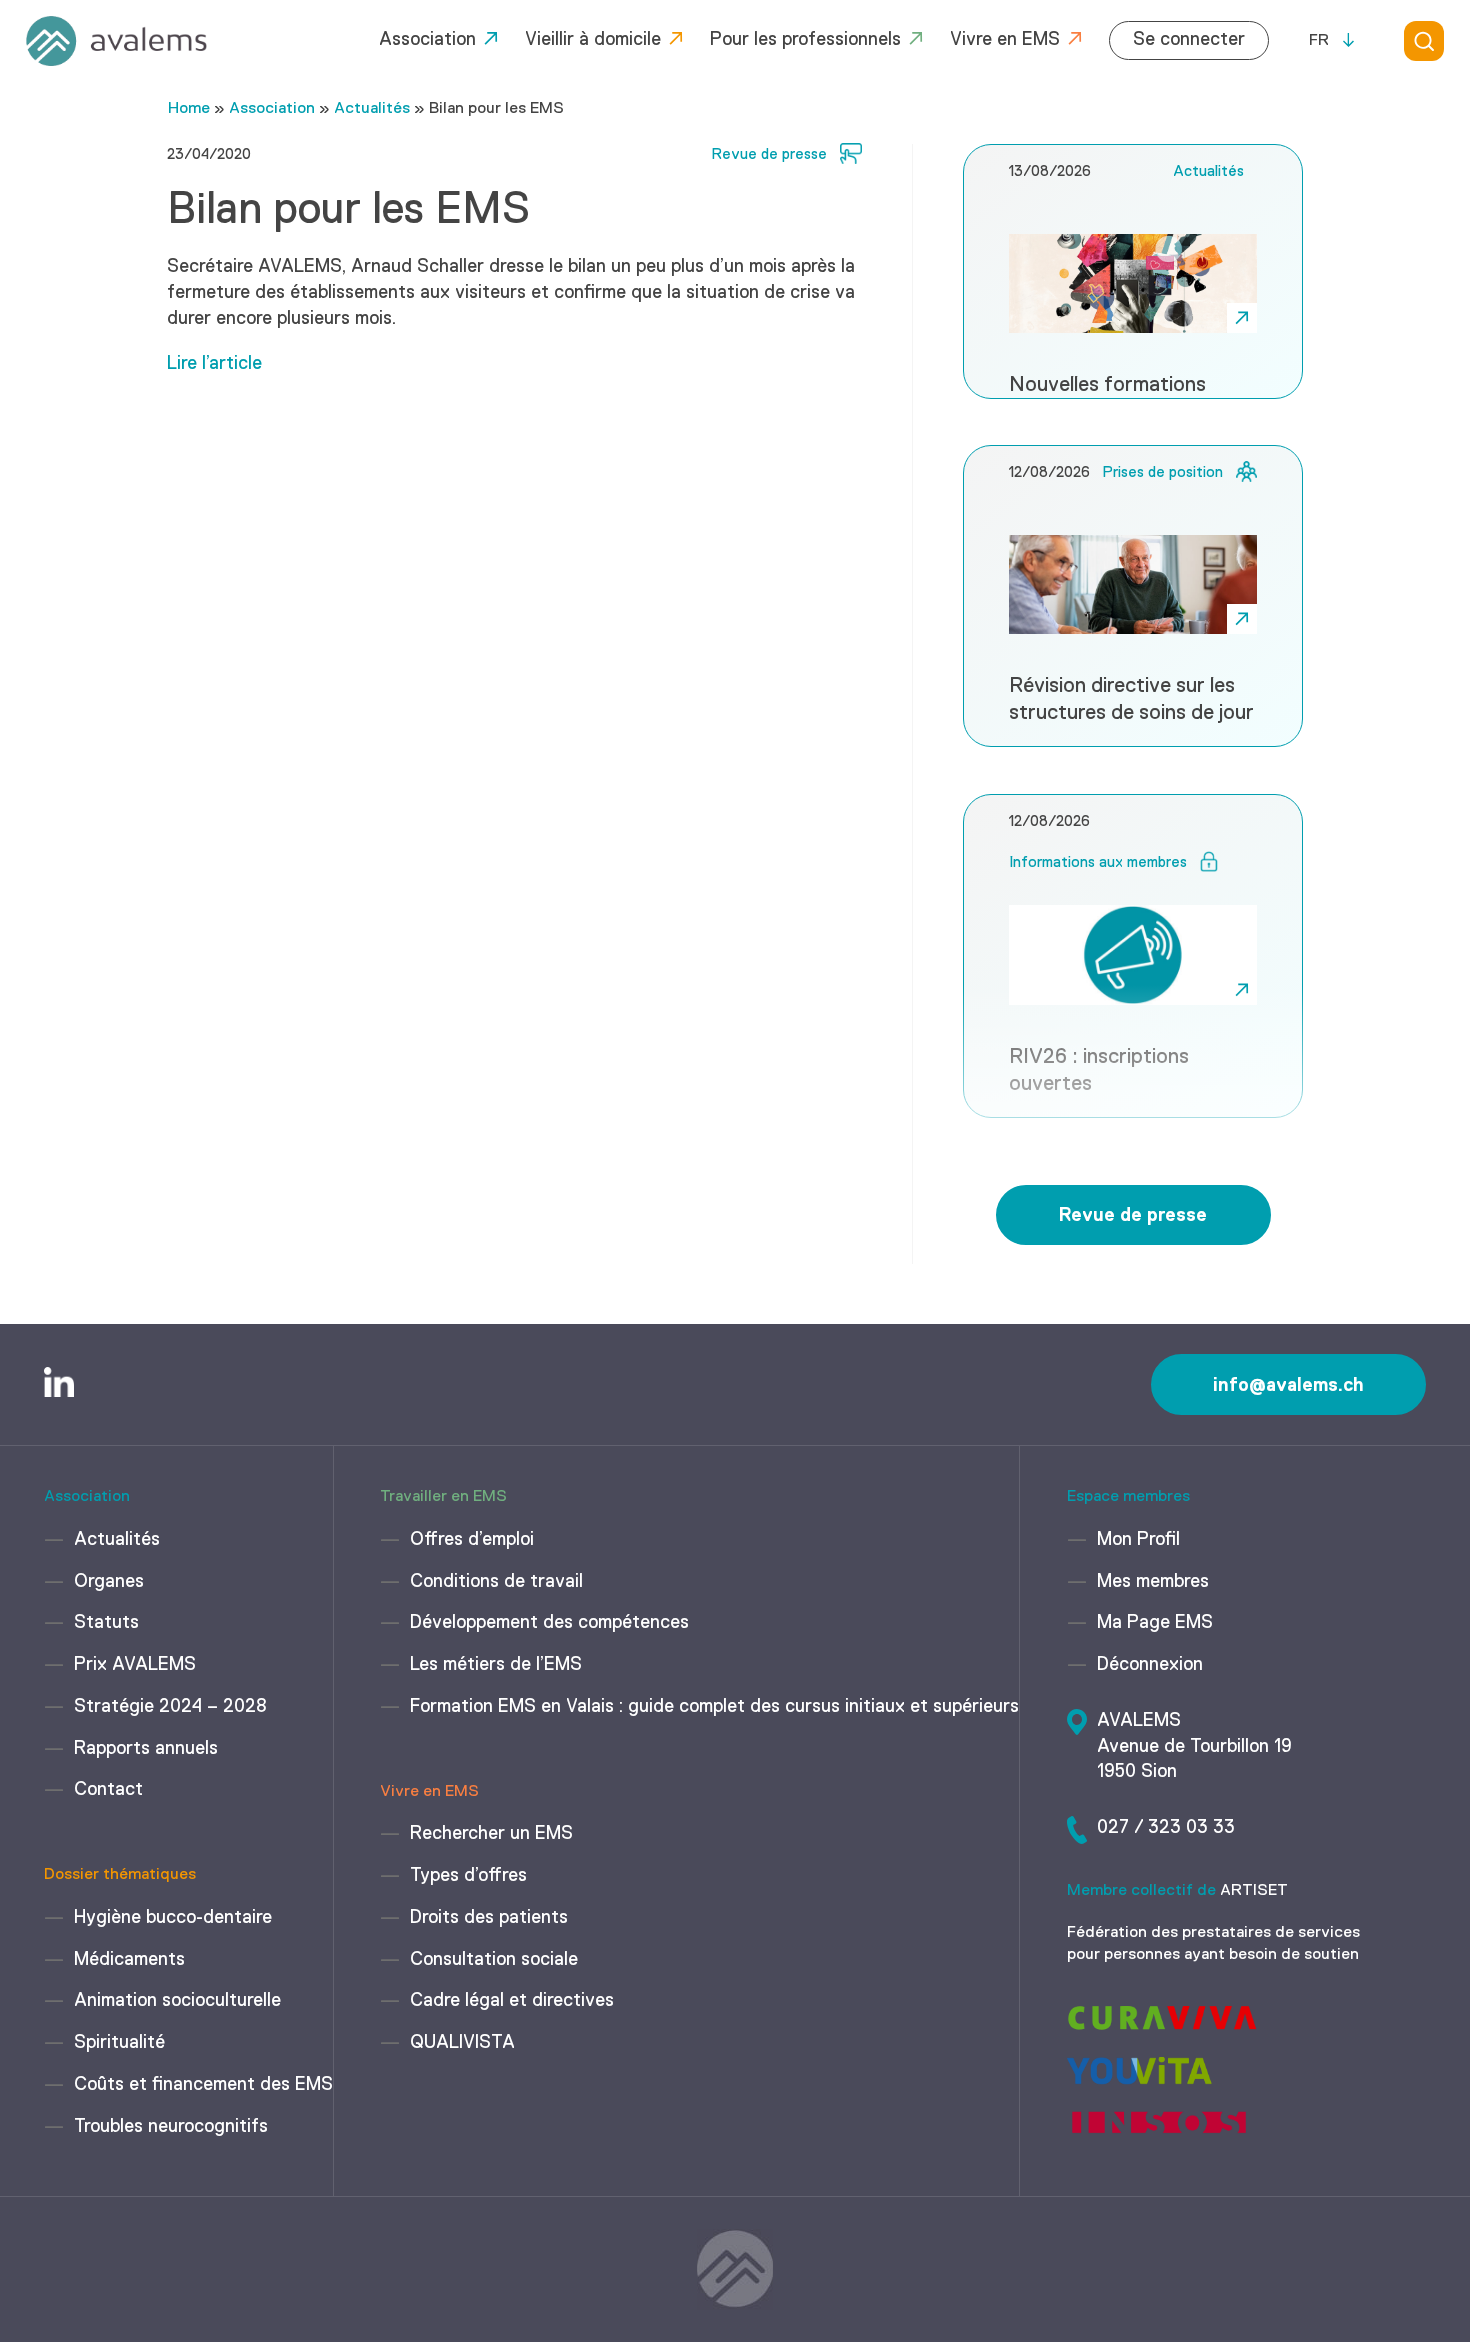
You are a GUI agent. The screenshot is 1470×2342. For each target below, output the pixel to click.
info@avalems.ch (1288, 1384)
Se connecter (1189, 40)
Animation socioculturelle (177, 2001)
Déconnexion (1150, 1665)
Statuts (106, 1623)
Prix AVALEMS (135, 1665)
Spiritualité (119, 2043)
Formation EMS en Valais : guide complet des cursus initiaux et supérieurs (714, 1707)
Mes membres (1153, 1582)
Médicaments (129, 1960)
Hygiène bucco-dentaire (173, 1918)
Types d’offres (468, 1876)
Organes (109, 1582)
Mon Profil (1138, 1540)
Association (427, 40)
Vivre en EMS (1005, 40)
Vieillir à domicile (593, 40)
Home (189, 109)
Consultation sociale (494, 1960)
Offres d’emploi (472, 1540)
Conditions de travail (496, 1582)
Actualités (372, 109)
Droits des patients (489, 1918)
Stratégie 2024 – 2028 (170, 1707)
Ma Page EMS (1155, 1623)
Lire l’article (214, 364)
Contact (108, 1790)
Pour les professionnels (805, 40)
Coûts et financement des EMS (203, 2085)
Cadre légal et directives (512, 2001)
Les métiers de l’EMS (496, 1665)
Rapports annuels (146, 1749)
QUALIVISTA (462, 2043)
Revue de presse (1133, 1214)
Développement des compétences (549, 1623)
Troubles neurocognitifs (171, 2127)
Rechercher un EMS (491, 1834)
